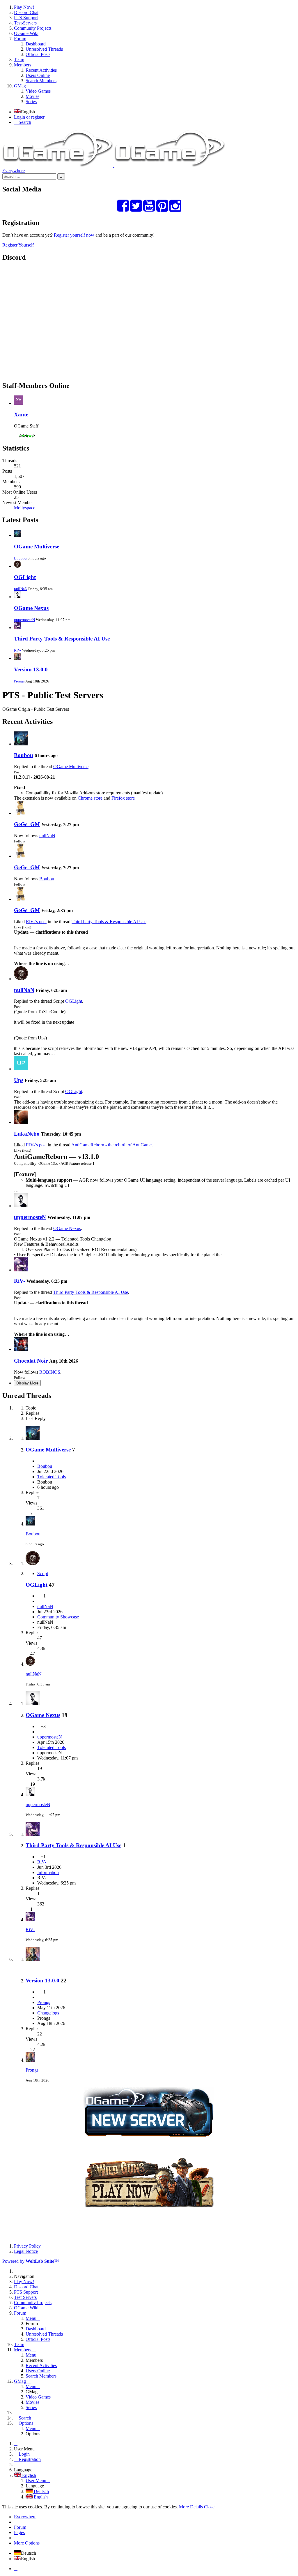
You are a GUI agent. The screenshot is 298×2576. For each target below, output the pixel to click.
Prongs (19, 681)
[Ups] (21, 1069)
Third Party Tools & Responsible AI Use (62, 639)
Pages (19, 2532)
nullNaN (21, 589)
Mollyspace (25, 508)
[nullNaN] (21, 979)
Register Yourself (18, 245)
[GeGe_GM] (21, 813)
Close (209, 2507)
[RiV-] (21, 1270)
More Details (191, 2507)
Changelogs (48, 2013)
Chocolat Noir (31, 1361)
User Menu (36, 2481)
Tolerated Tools (52, 1477)
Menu (31, 2318)
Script (43, 1573)
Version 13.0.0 (31, 669)
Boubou (20, 558)
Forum (20, 2527)
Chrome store (90, 798)
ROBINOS (50, 1372)
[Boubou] (21, 744)
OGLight (25, 577)
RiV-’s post (36, 922)
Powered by (31, 2261)
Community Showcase (58, 1617)
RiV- (18, 650)
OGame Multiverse (37, 547)
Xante (21, 415)
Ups (19, 1080)
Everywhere (14, 171)
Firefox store (123, 798)
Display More (27, 1383)
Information (48, 1872)
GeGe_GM (27, 824)
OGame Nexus (31, 608)
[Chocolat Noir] (21, 1349)
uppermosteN (24, 620)
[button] (149, 54)
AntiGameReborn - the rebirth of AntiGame (111, 1145)
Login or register (29, 117)
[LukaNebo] (21, 1122)
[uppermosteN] (21, 1206)
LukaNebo (27, 1134)
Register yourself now (74, 235)
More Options (27, 2543)
